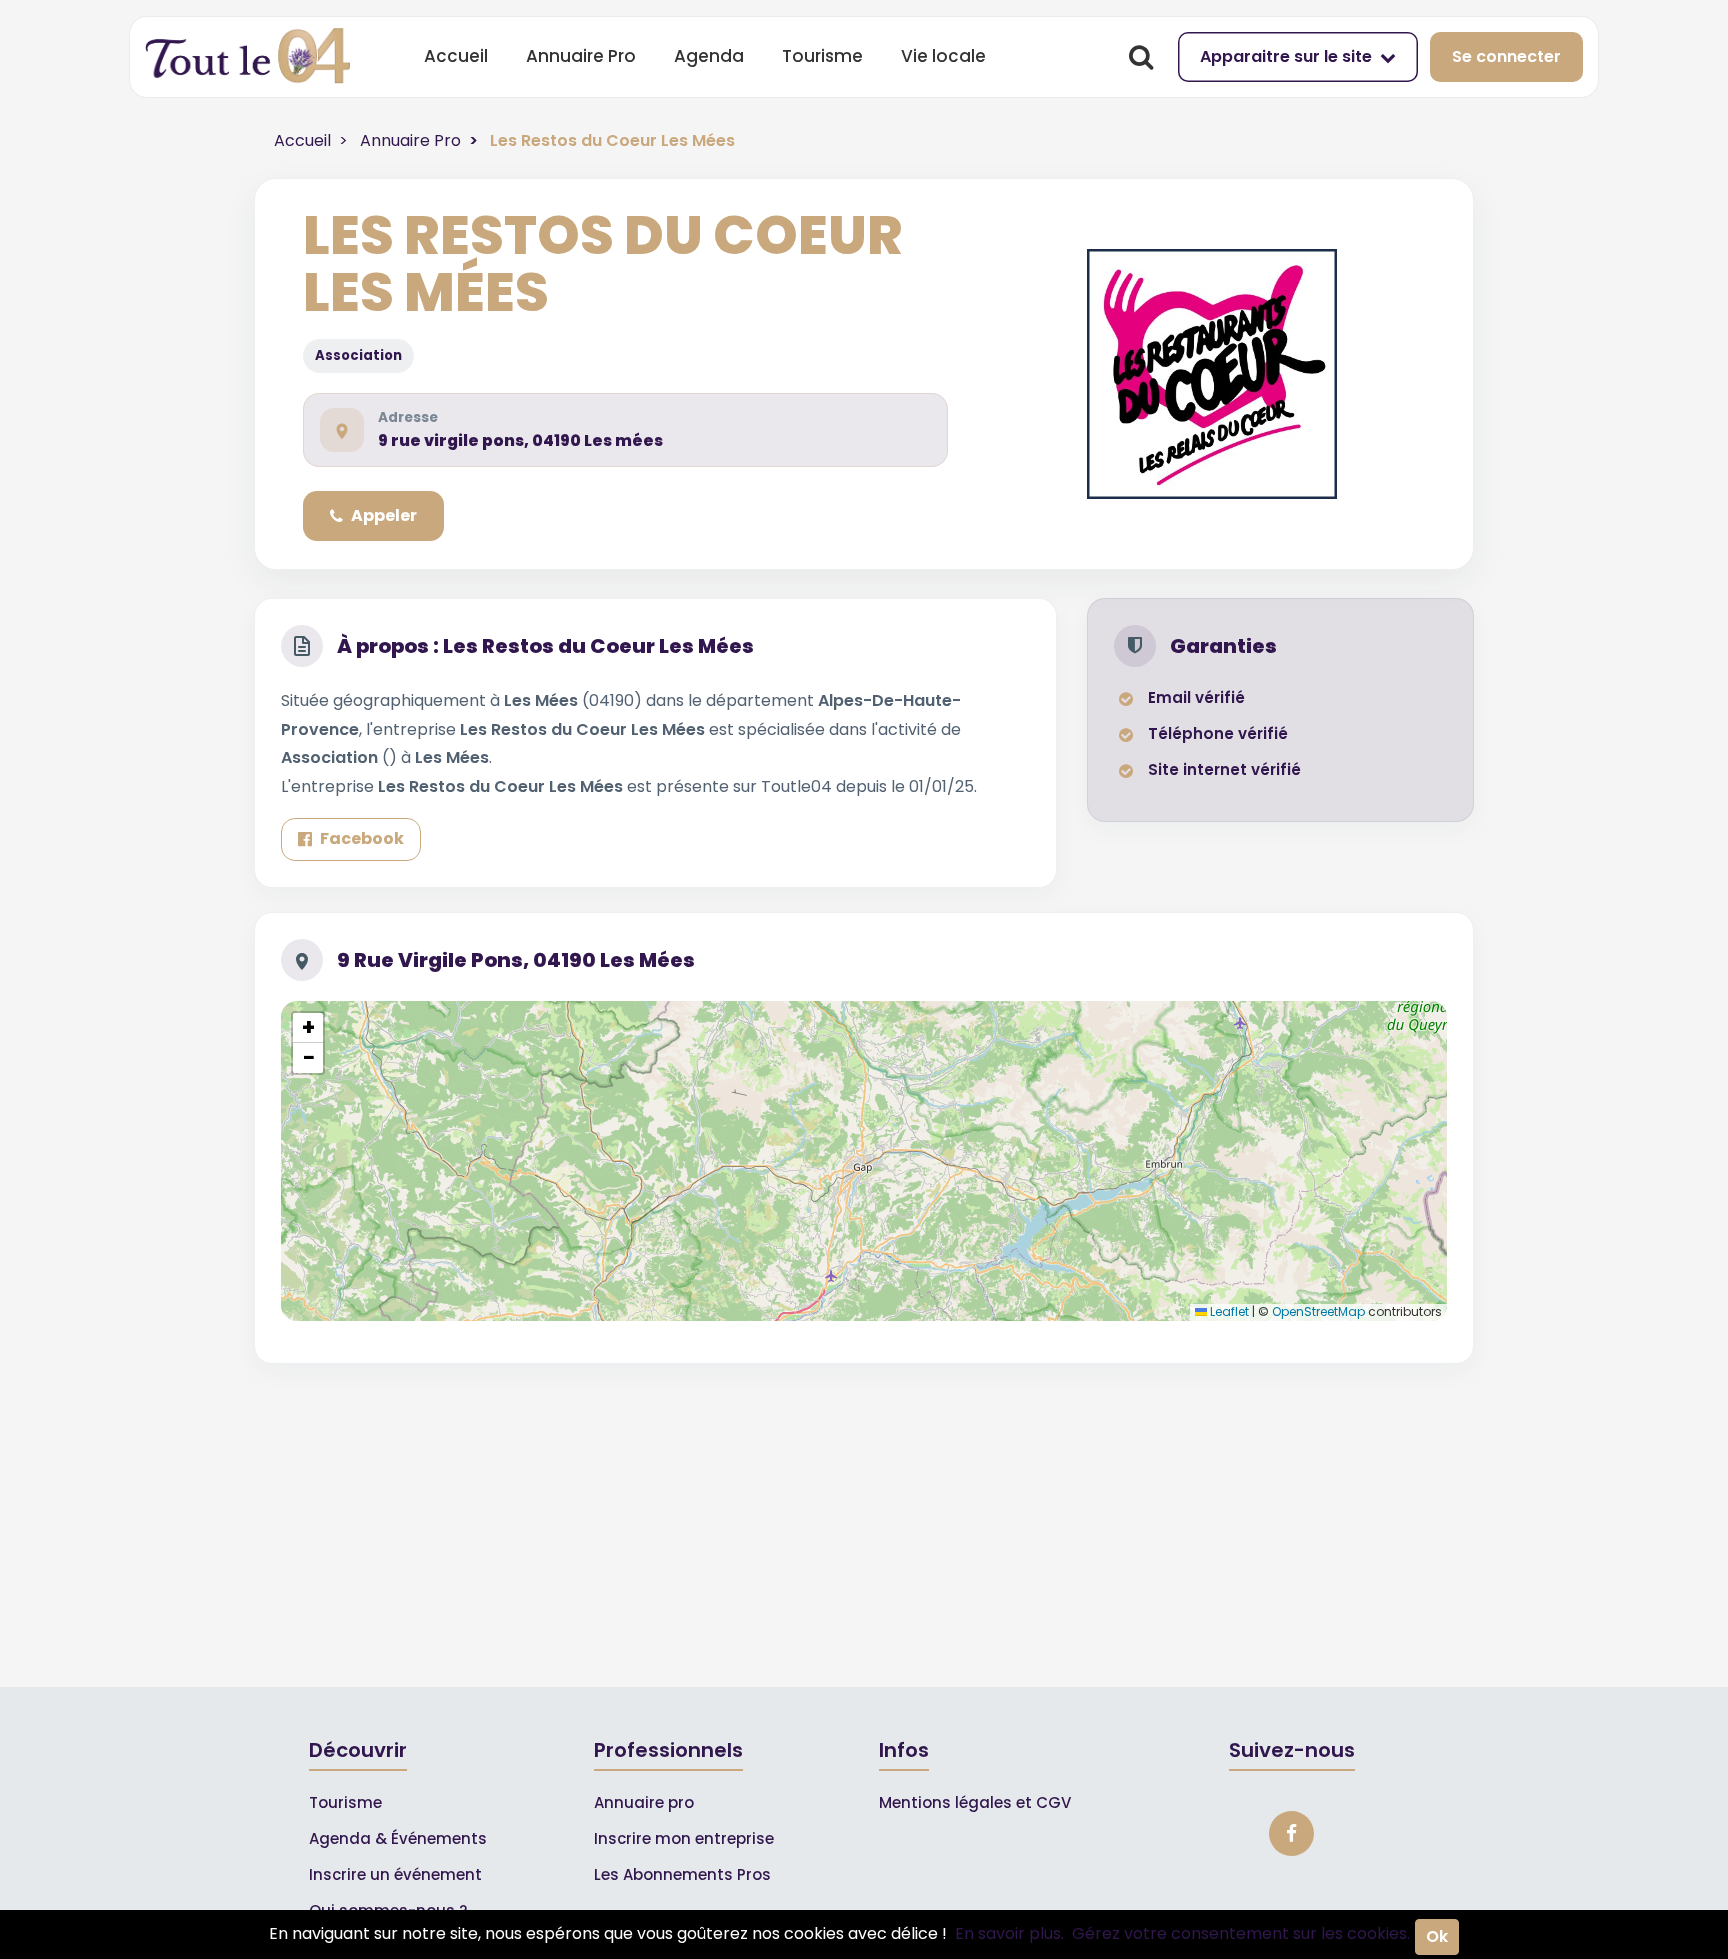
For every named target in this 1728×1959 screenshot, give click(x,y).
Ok (1437, 1936)
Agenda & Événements (398, 1838)
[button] (308, 1028)
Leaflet (1228, 1311)
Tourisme (822, 56)
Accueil (456, 56)
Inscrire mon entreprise (684, 1838)
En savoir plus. (1009, 1933)
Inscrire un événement (395, 1874)
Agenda (709, 56)
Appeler (384, 515)
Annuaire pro (644, 1802)
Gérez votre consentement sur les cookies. (1241, 1933)
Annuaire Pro (581, 56)
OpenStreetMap (1318, 1311)
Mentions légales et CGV (975, 1802)
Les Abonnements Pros (682, 1874)
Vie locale (943, 56)
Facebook (362, 838)
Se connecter (1506, 56)
